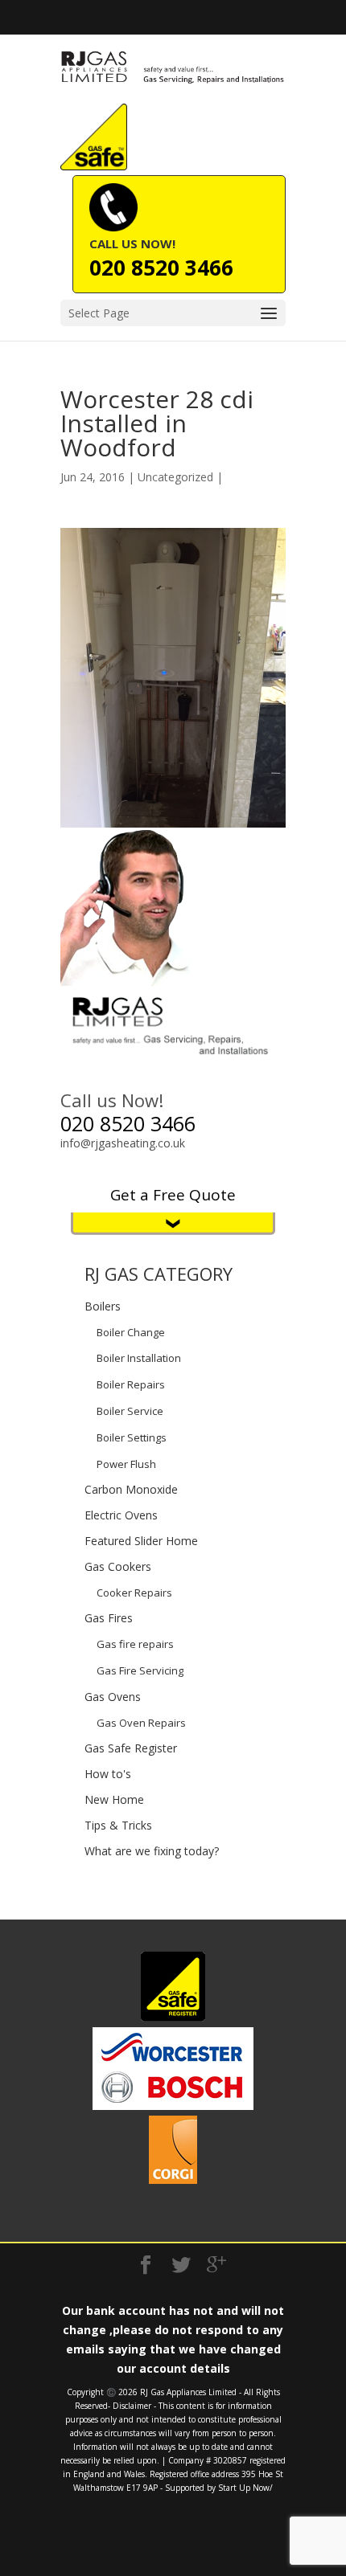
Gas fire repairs (135, 1644)
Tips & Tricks (118, 1825)
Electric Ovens (121, 1515)
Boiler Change (131, 1332)
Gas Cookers (118, 1566)
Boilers (103, 1306)
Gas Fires (109, 1618)
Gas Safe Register (131, 1748)
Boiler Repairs (131, 1384)
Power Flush (126, 1464)
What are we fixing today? (152, 1851)
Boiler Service (130, 1411)
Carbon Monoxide (131, 1489)
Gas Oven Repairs (141, 1723)
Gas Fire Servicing (140, 1670)
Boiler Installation (139, 1358)
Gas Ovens (113, 1697)
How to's (108, 1774)
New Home (114, 1799)
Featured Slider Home (141, 1541)
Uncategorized (175, 477)
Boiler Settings (132, 1437)
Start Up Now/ (245, 2488)
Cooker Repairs (134, 1593)
